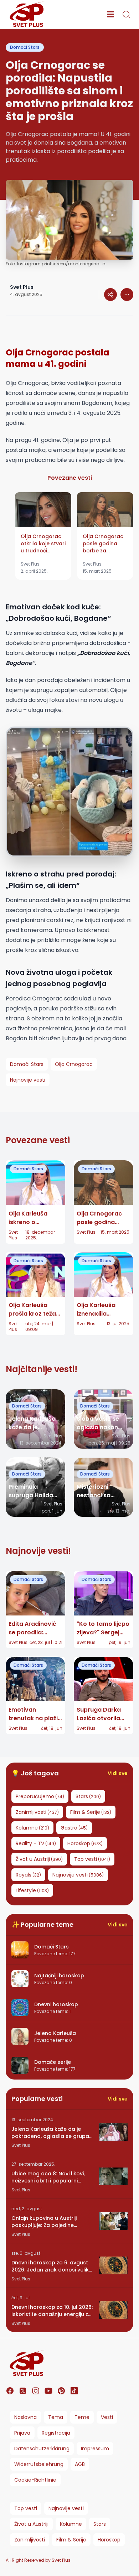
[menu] (110, 14)
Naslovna (25, 2417)
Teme (82, 2417)
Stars (100, 2524)
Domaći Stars (25, 47)
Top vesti (26, 2508)
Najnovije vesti (66, 2508)
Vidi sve (118, 1773)
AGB (80, 2464)
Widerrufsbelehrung (39, 2464)
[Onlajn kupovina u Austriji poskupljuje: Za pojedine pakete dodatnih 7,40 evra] (113, 2221)
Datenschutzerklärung (42, 2448)
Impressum (95, 2448)
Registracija (56, 2433)
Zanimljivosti (30, 2540)
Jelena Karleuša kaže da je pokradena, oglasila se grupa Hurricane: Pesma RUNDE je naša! (50, 2133)
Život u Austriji (31, 2524)
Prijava (22, 2433)
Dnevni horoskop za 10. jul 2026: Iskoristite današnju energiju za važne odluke (52, 2311)
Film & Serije (71, 2540)
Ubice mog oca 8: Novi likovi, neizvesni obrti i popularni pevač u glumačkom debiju (48, 2177)
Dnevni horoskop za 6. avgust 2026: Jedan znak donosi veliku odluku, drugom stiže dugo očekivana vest (52, 2266)
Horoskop (109, 2540)
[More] (110, 295)
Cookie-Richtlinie (35, 2480)
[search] (126, 14)
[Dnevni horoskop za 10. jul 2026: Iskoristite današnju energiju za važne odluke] (113, 2310)
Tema (56, 2417)
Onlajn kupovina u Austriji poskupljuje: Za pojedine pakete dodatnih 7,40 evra (46, 2222)
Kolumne (71, 2524)
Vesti (107, 2417)
